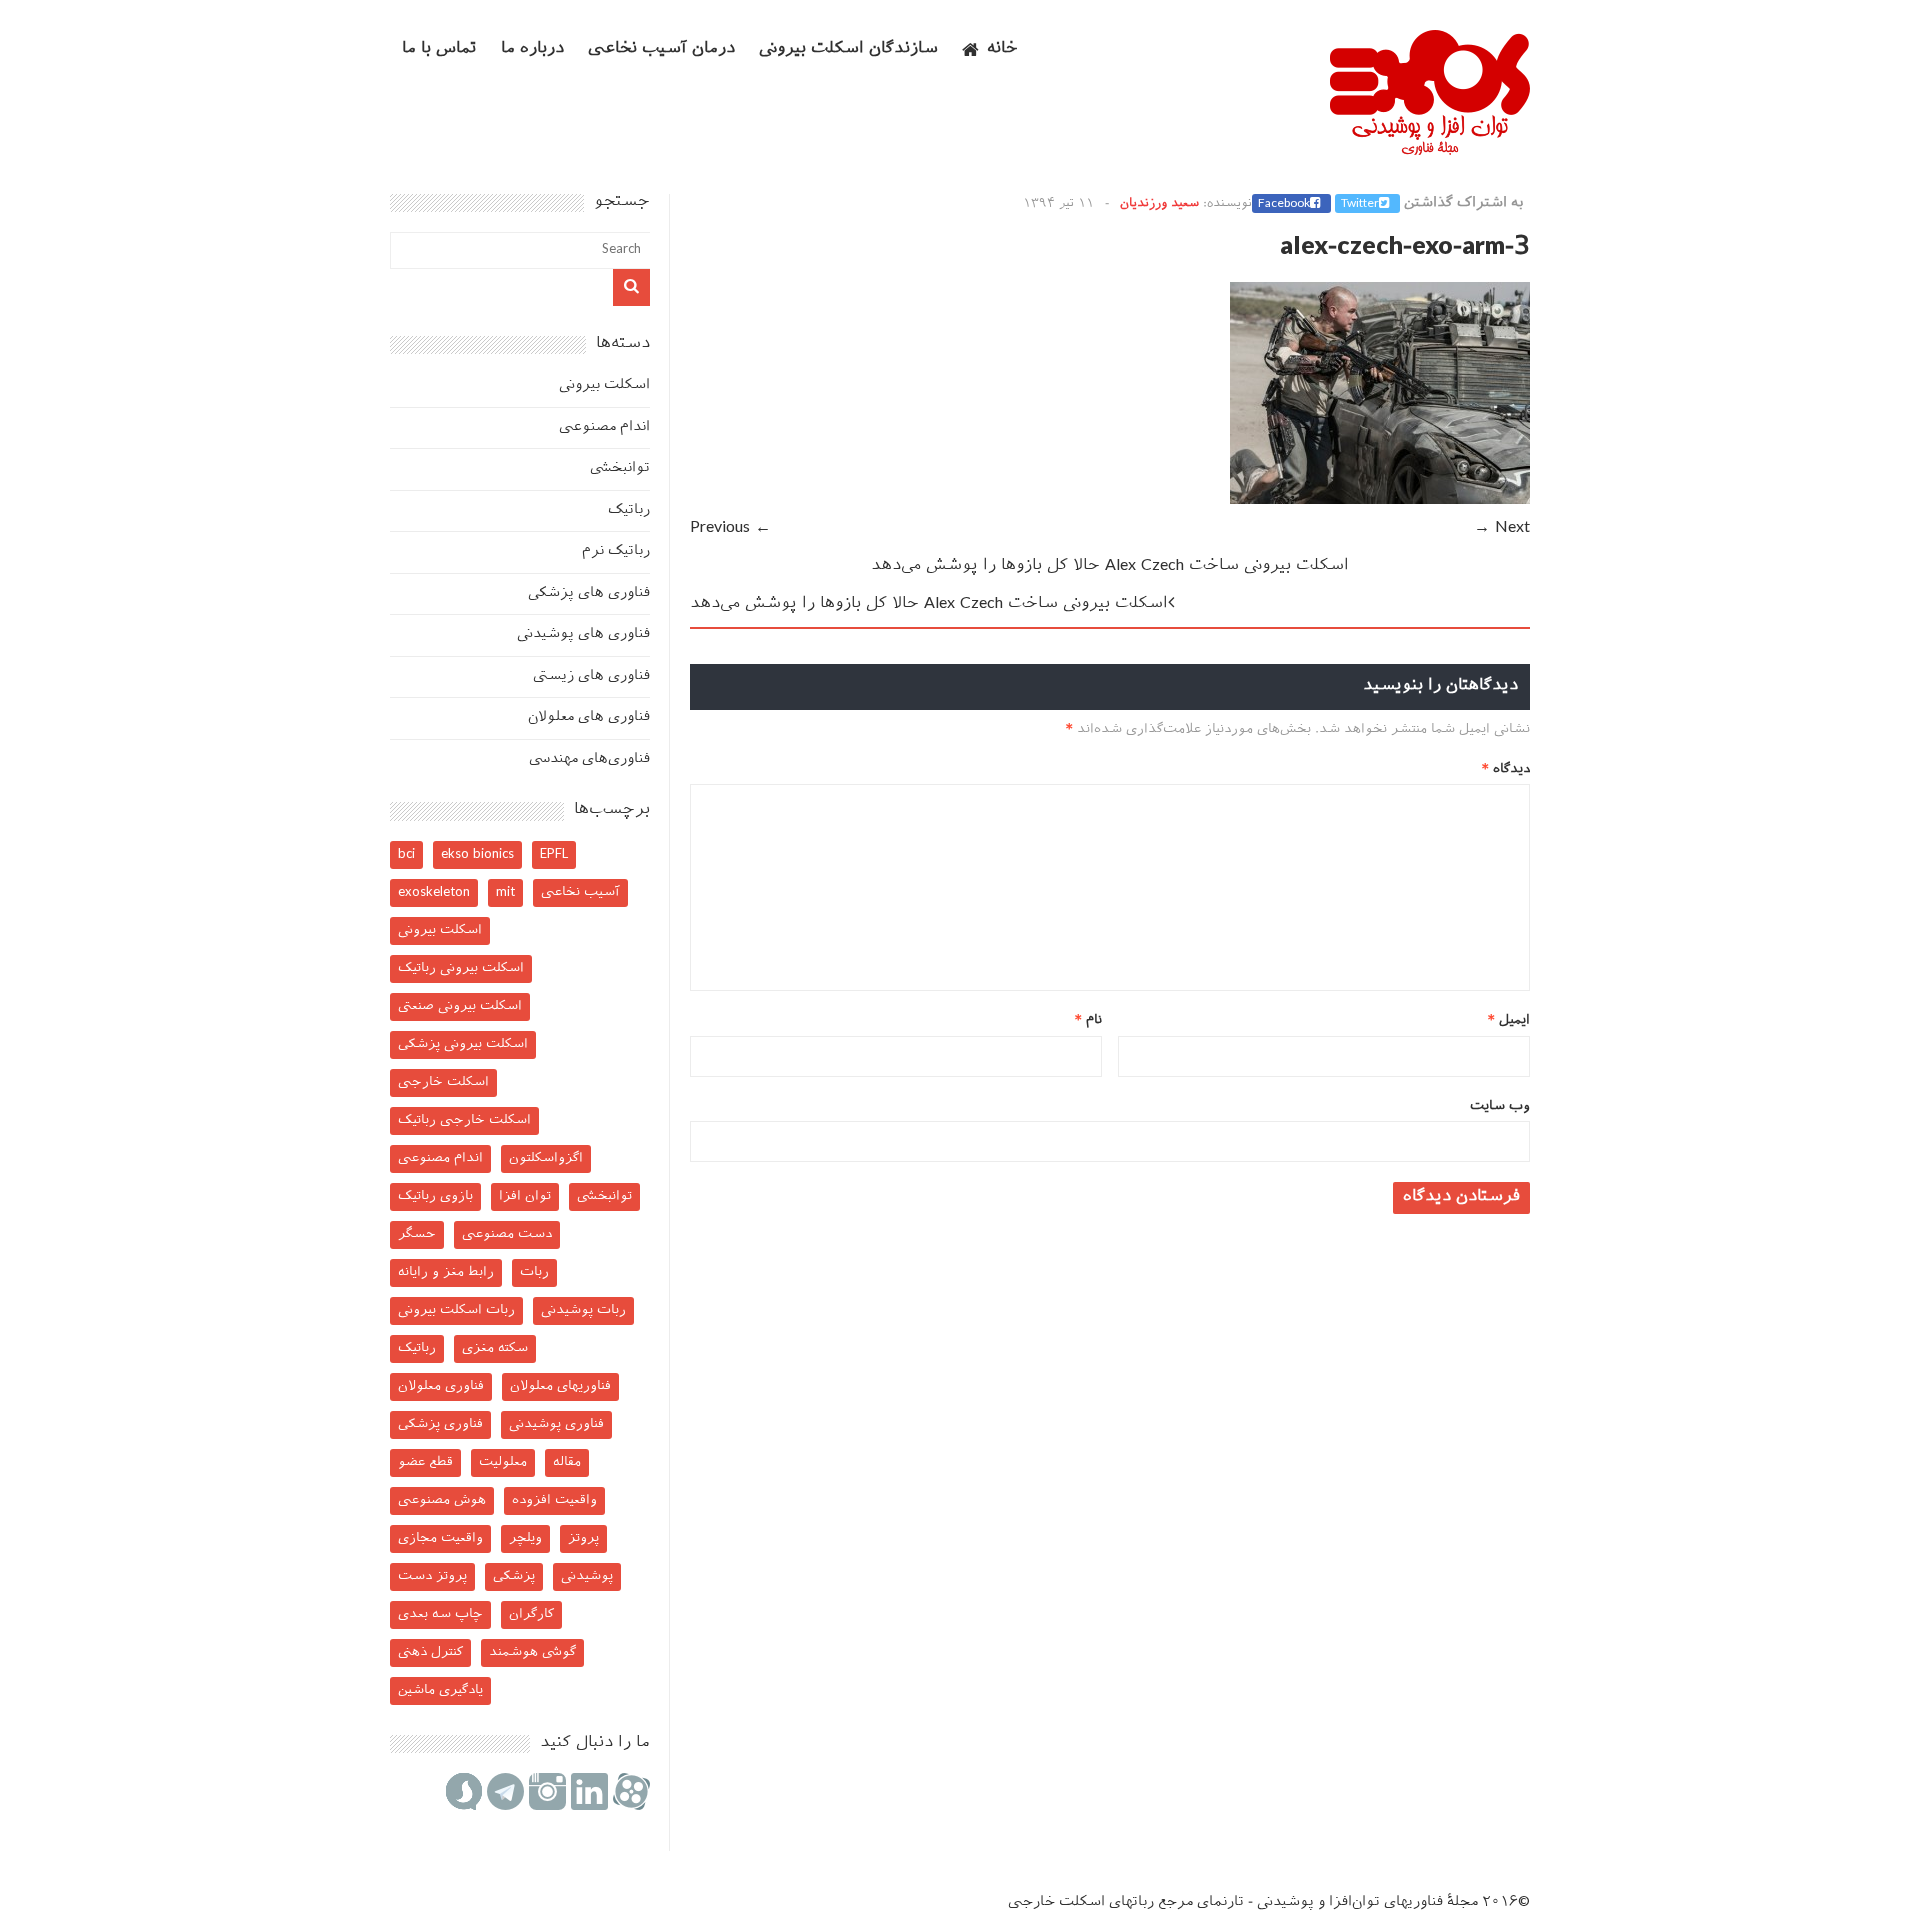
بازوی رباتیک (435, 1196)
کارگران (531, 1614)
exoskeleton (434, 892)
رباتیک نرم (616, 551)
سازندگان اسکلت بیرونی (848, 49)
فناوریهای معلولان (560, 1386)
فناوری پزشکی (440, 1424)
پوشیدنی (587, 1576)
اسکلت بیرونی (604, 385)
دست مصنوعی (507, 1234)
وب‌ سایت (1500, 1106)
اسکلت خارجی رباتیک (464, 1120)
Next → (1502, 528)
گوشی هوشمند (532, 1652)
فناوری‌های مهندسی (589, 759)
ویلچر (525, 1538)
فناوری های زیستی (591, 676)
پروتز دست (432, 1576)
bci (406, 854)
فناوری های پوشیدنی (583, 634)
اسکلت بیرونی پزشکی (463, 1044)
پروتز (583, 1538)
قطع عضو (425, 1462)
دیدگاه (1506, 769)
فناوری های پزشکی (589, 593)
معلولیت (503, 1462)
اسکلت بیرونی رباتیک (461, 968)
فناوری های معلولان (589, 717)
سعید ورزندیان (1159, 204)
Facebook (1284, 204)
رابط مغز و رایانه (446, 1272)
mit (505, 892)
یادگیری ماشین (440, 1690)
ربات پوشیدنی (583, 1310)
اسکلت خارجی (443, 1082)
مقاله (567, 1462)
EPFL (554, 854)
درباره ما (532, 49)
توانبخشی (620, 468)
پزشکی (514, 1576)
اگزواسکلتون (546, 1158)
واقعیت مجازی (440, 1538)
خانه (1002, 49)
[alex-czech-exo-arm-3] (1380, 500)
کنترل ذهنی (430, 1652)
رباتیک (629, 510)
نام (1088, 1020)
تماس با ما (439, 49)
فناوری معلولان (441, 1386)
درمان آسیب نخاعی (661, 49)
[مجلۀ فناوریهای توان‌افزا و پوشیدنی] (1430, 149)
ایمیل (1509, 1020)
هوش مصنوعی (442, 1500)
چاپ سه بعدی (440, 1614)
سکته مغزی (495, 1348)
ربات (534, 1272)
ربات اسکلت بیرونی (456, 1310)
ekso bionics (477, 854)
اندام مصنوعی (604, 427)
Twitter (1360, 204)
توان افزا (525, 1196)
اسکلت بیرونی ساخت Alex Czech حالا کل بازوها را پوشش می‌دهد (1110, 566)
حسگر (417, 1234)
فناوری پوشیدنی (556, 1424)
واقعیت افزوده (554, 1500)
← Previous (730, 528)
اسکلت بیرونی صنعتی (460, 1006)
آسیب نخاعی (580, 892)
